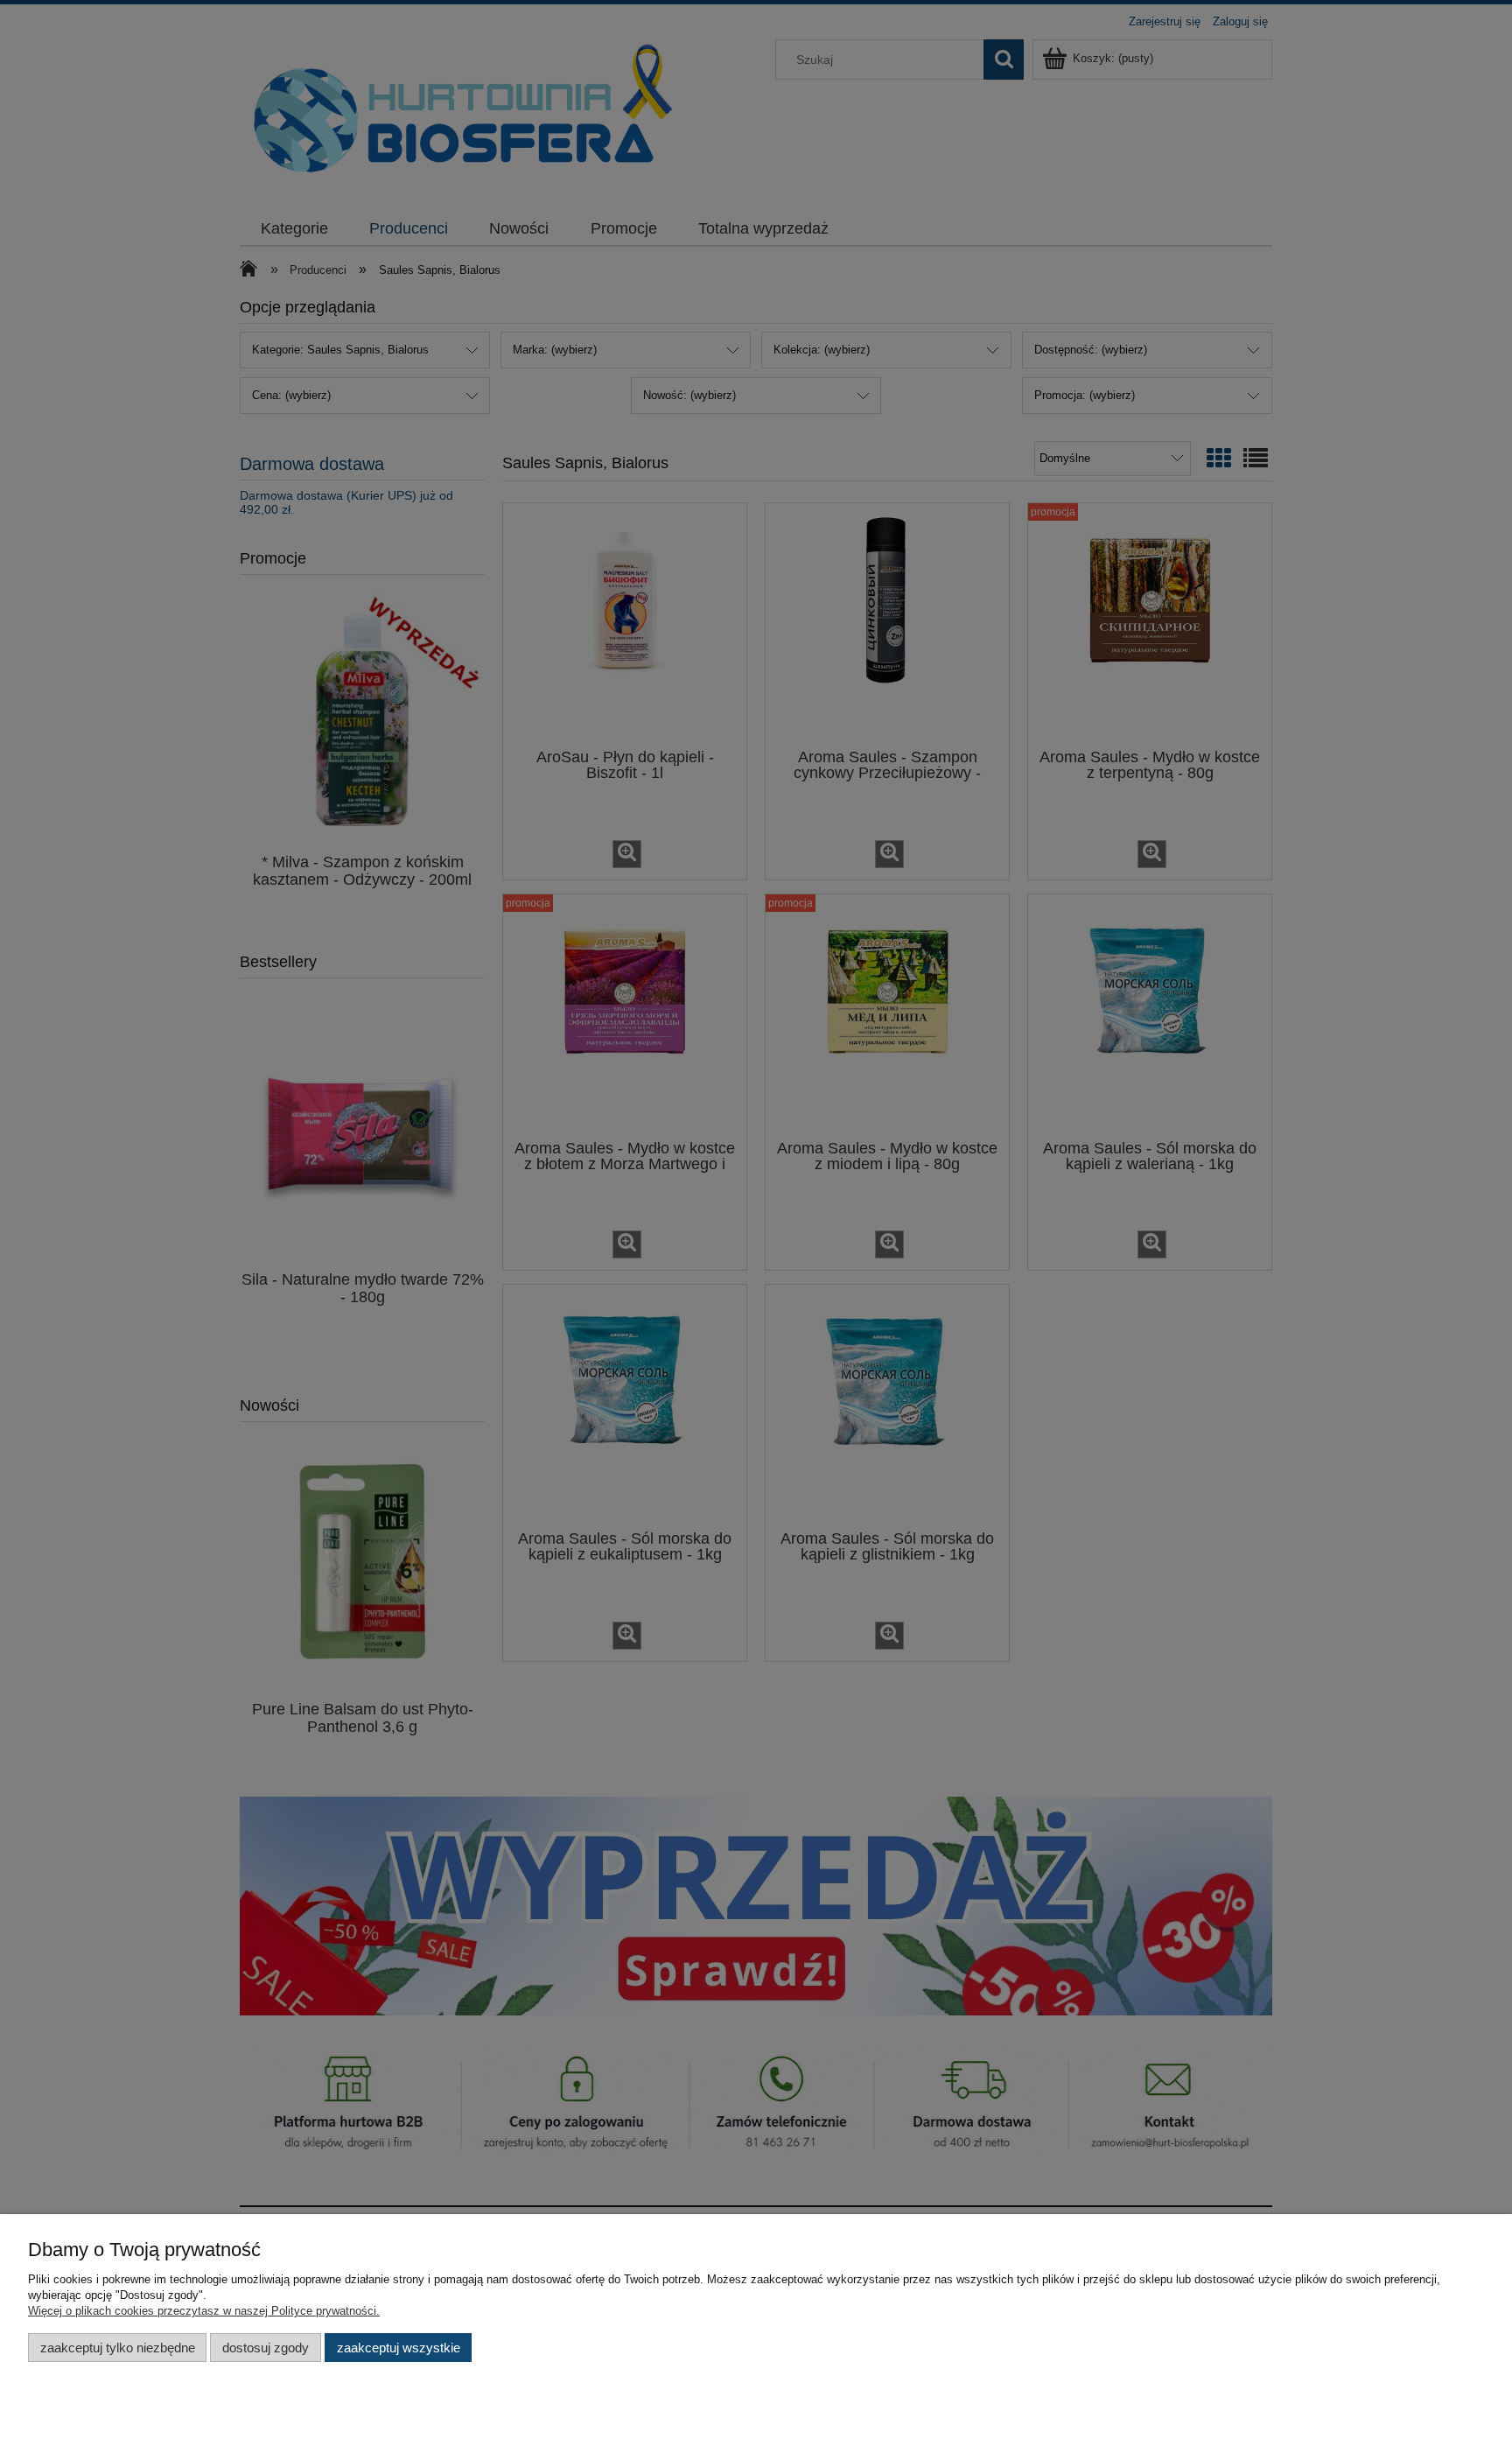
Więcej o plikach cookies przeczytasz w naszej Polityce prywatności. (204, 2311)
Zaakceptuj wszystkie (399, 2348)
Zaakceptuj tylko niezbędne (118, 2348)
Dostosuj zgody (266, 2348)
